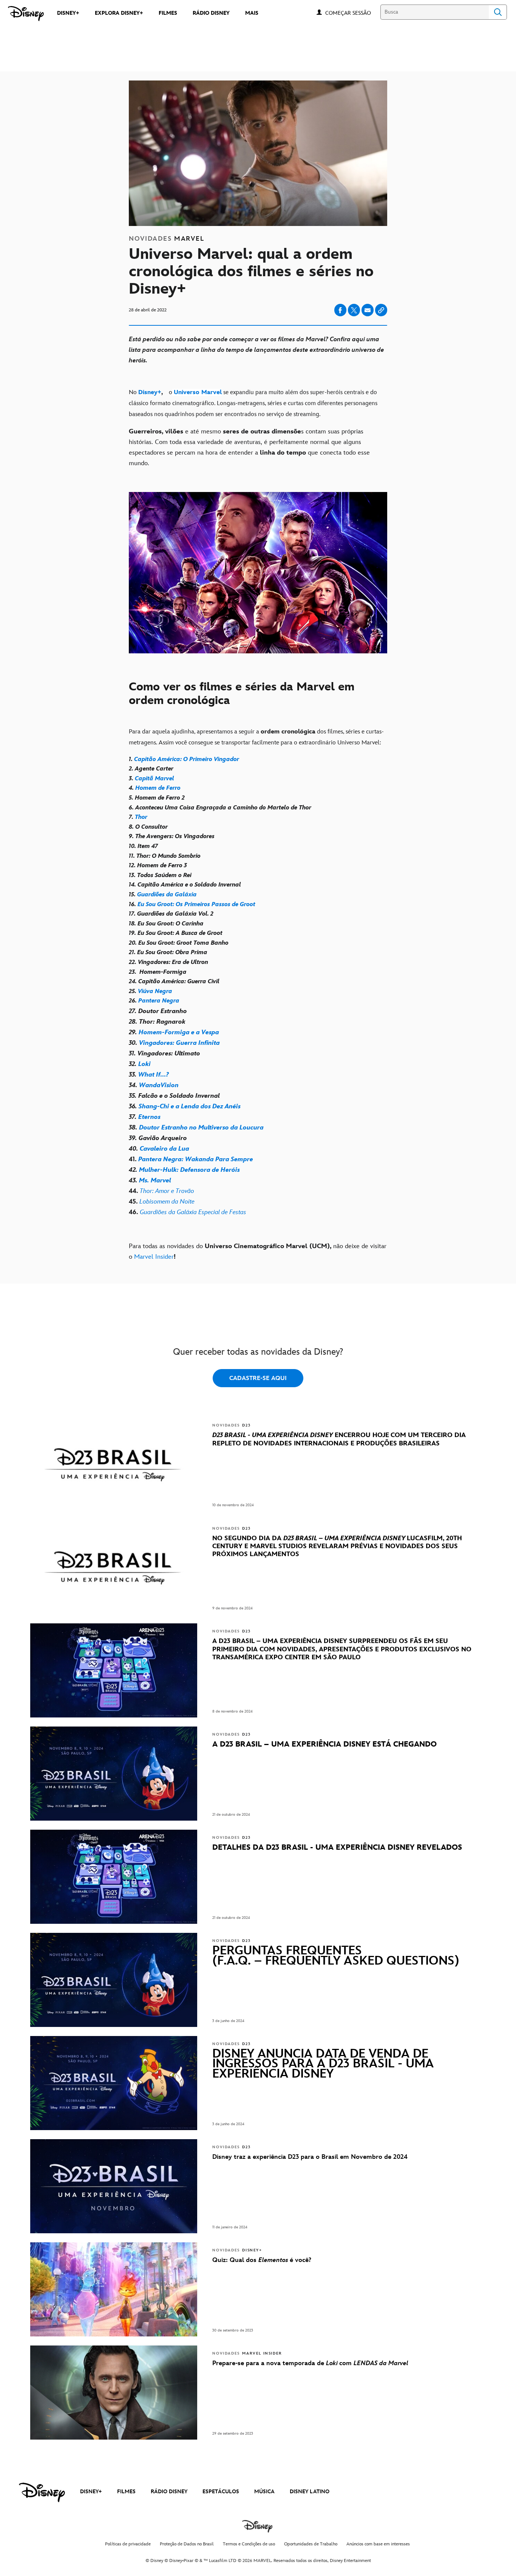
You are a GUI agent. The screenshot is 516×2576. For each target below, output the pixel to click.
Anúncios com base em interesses (378, 2544)
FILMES (126, 2492)
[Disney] (26, 14)
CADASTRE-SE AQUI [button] (258, 1378)
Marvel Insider (154, 1257)
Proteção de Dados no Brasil (187, 2544)
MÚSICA (264, 2492)
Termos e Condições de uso (249, 2544)
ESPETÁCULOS (221, 2492)
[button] (352, 13)
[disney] (42, 2492)
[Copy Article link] (381, 310)
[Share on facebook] (340, 310)
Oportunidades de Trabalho (311, 2544)
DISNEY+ (91, 2492)
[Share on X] (354, 310)
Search (498, 12)
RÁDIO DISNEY (169, 2492)
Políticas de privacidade (128, 2544)
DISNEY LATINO (310, 2492)
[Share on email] (368, 310)
